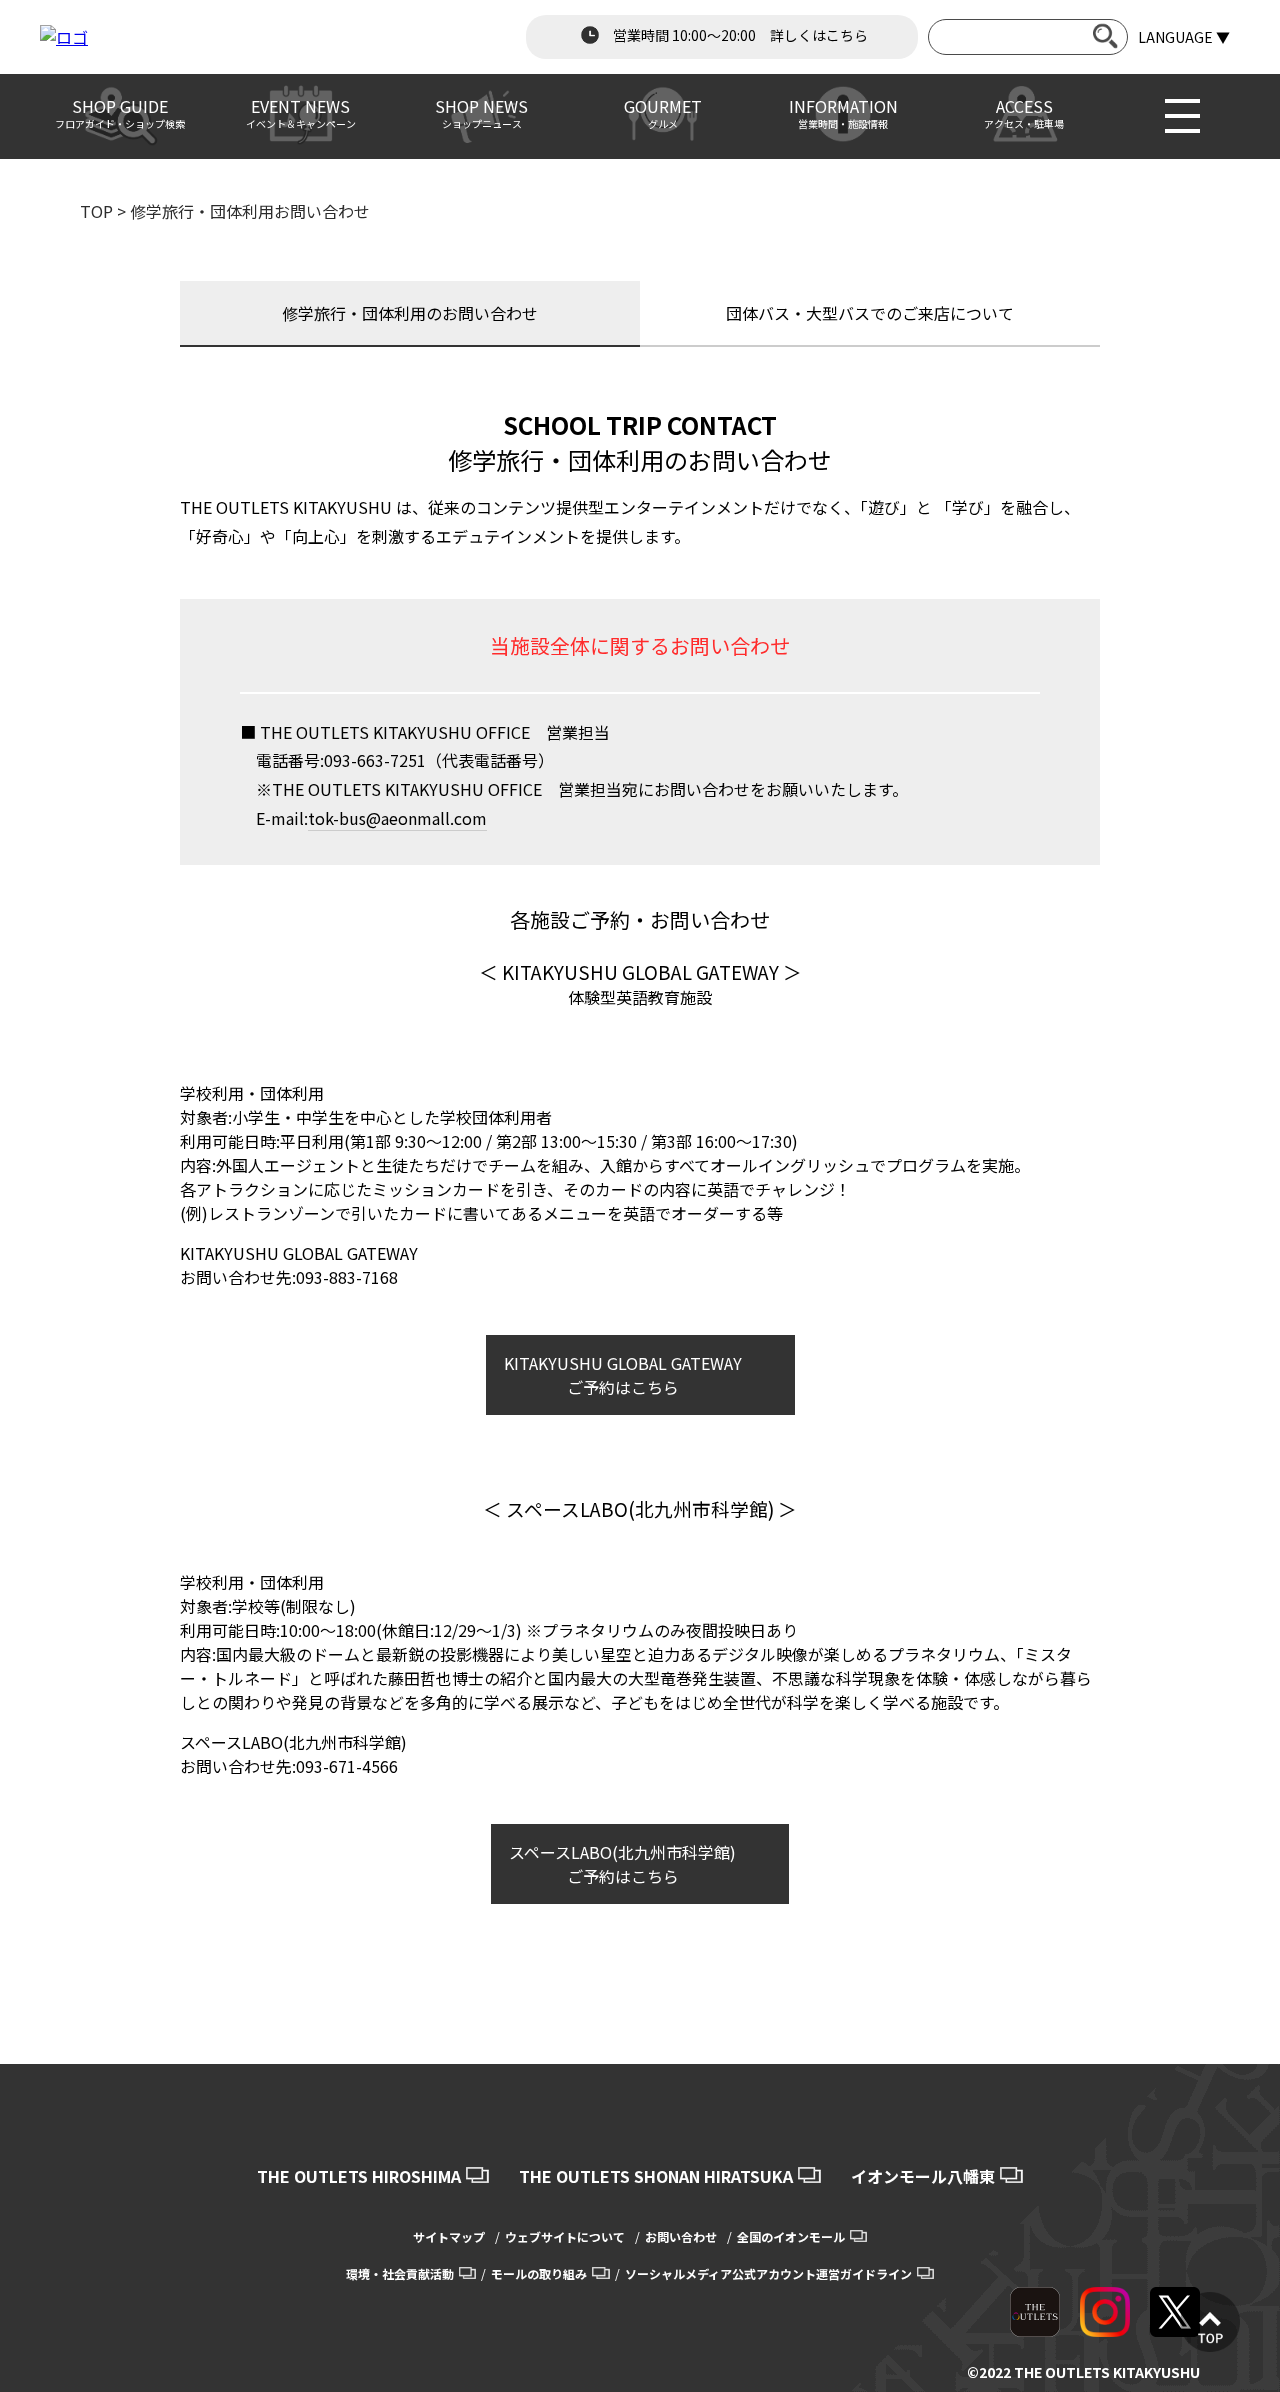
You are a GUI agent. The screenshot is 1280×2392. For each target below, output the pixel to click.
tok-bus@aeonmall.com (397, 818)
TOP (96, 211)
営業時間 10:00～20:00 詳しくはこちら (739, 35)
